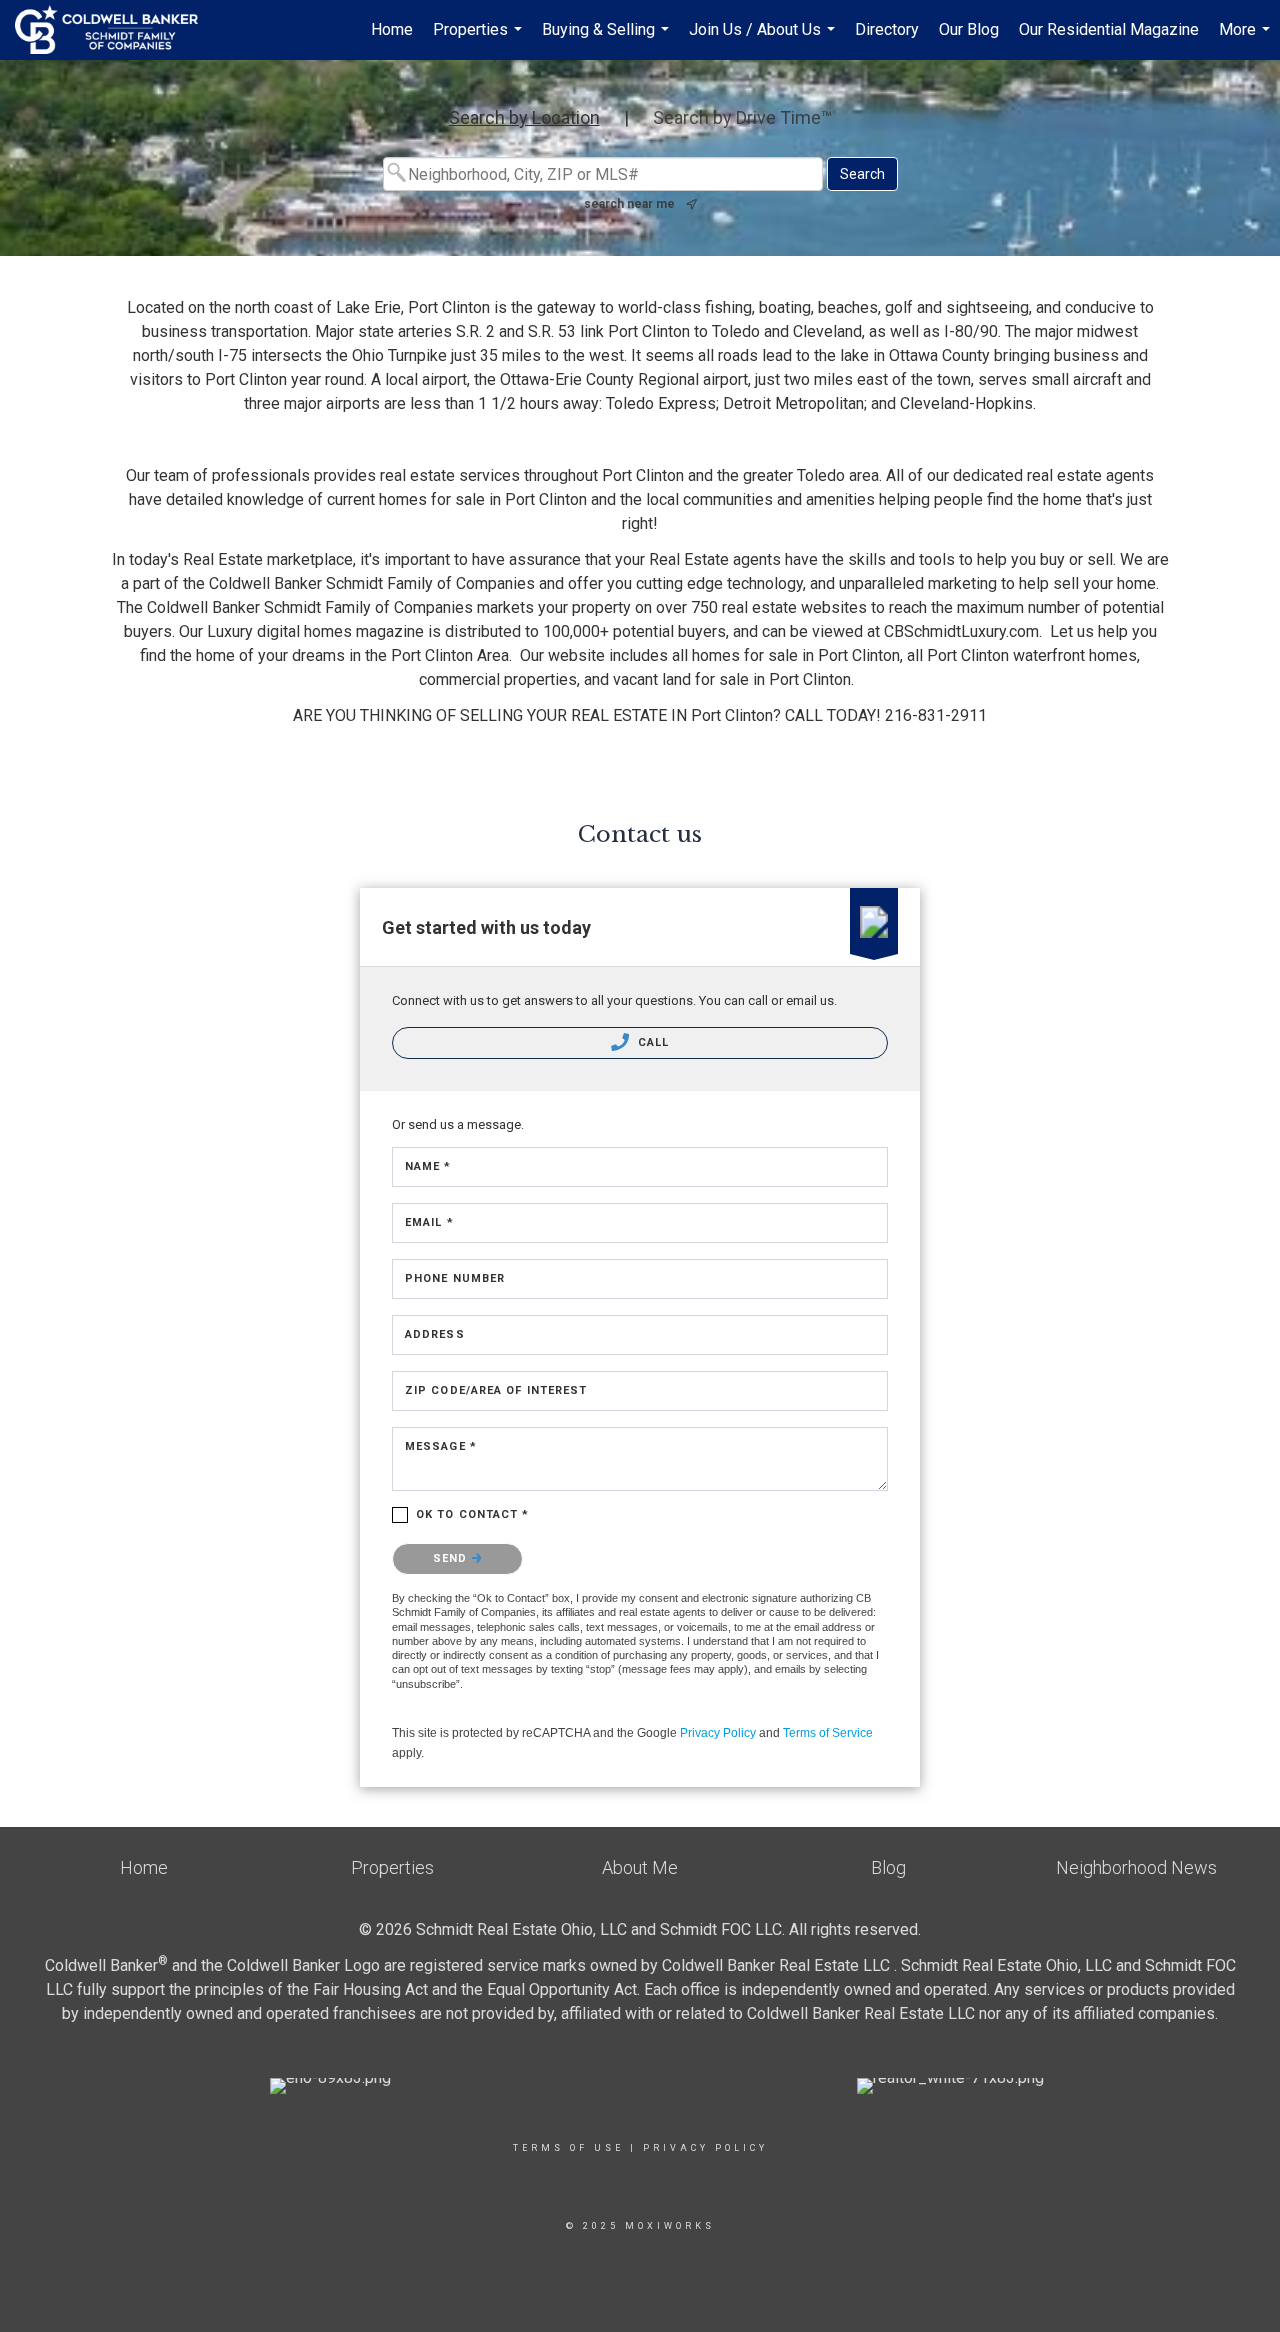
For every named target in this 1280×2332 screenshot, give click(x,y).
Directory (887, 29)
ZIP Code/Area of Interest (496, 1390)
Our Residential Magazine (1109, 29)
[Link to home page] (116, 30)
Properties (480, 40)
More (1247, 40)
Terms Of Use (568, 2148)
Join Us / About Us (764, 40)
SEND (452, 1558)
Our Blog (969, 29)
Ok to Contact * (473, 1514)
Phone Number (455, 1278)
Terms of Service (828, 1733)
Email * (429, 1222)
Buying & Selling (608, 40)
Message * (441, 1446)
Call (652, 1042)
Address (435, 1334)
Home (392, 29)
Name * (428, 1166)
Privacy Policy (718, 1733)
